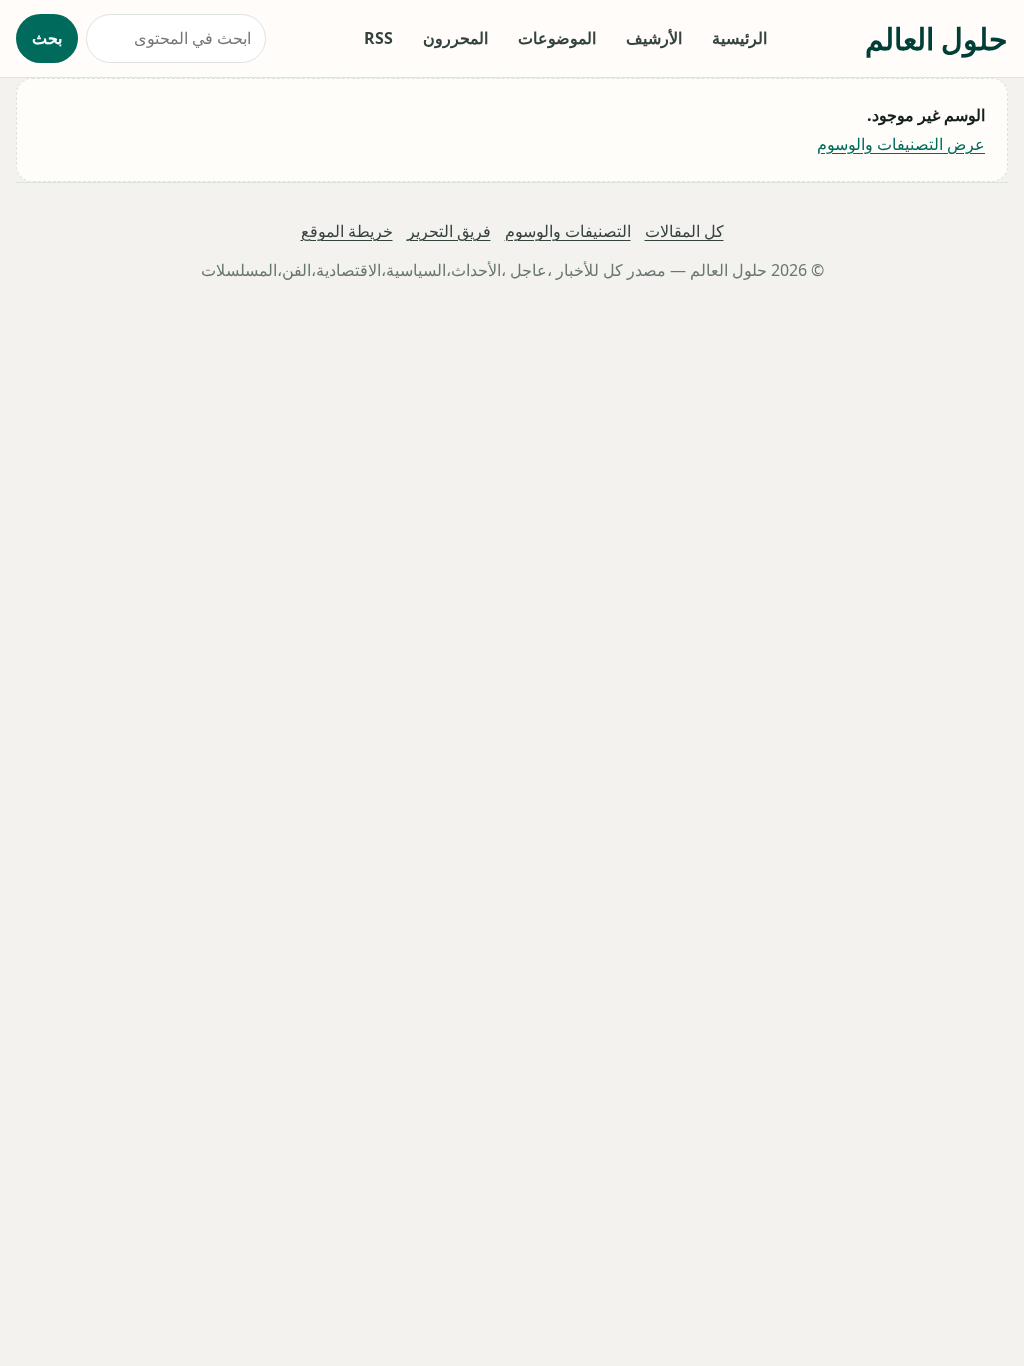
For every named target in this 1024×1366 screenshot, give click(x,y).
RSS (378, 38)
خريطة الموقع (347, 231)
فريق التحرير (449, 231)
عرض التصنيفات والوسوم (901, 144)
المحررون (455, 38)
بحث (47, 38)
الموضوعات (557, 38)
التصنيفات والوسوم (568, 231)
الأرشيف (654, 38)
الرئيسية (739, 38)
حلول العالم (936, 38)
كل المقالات (684, 231)
